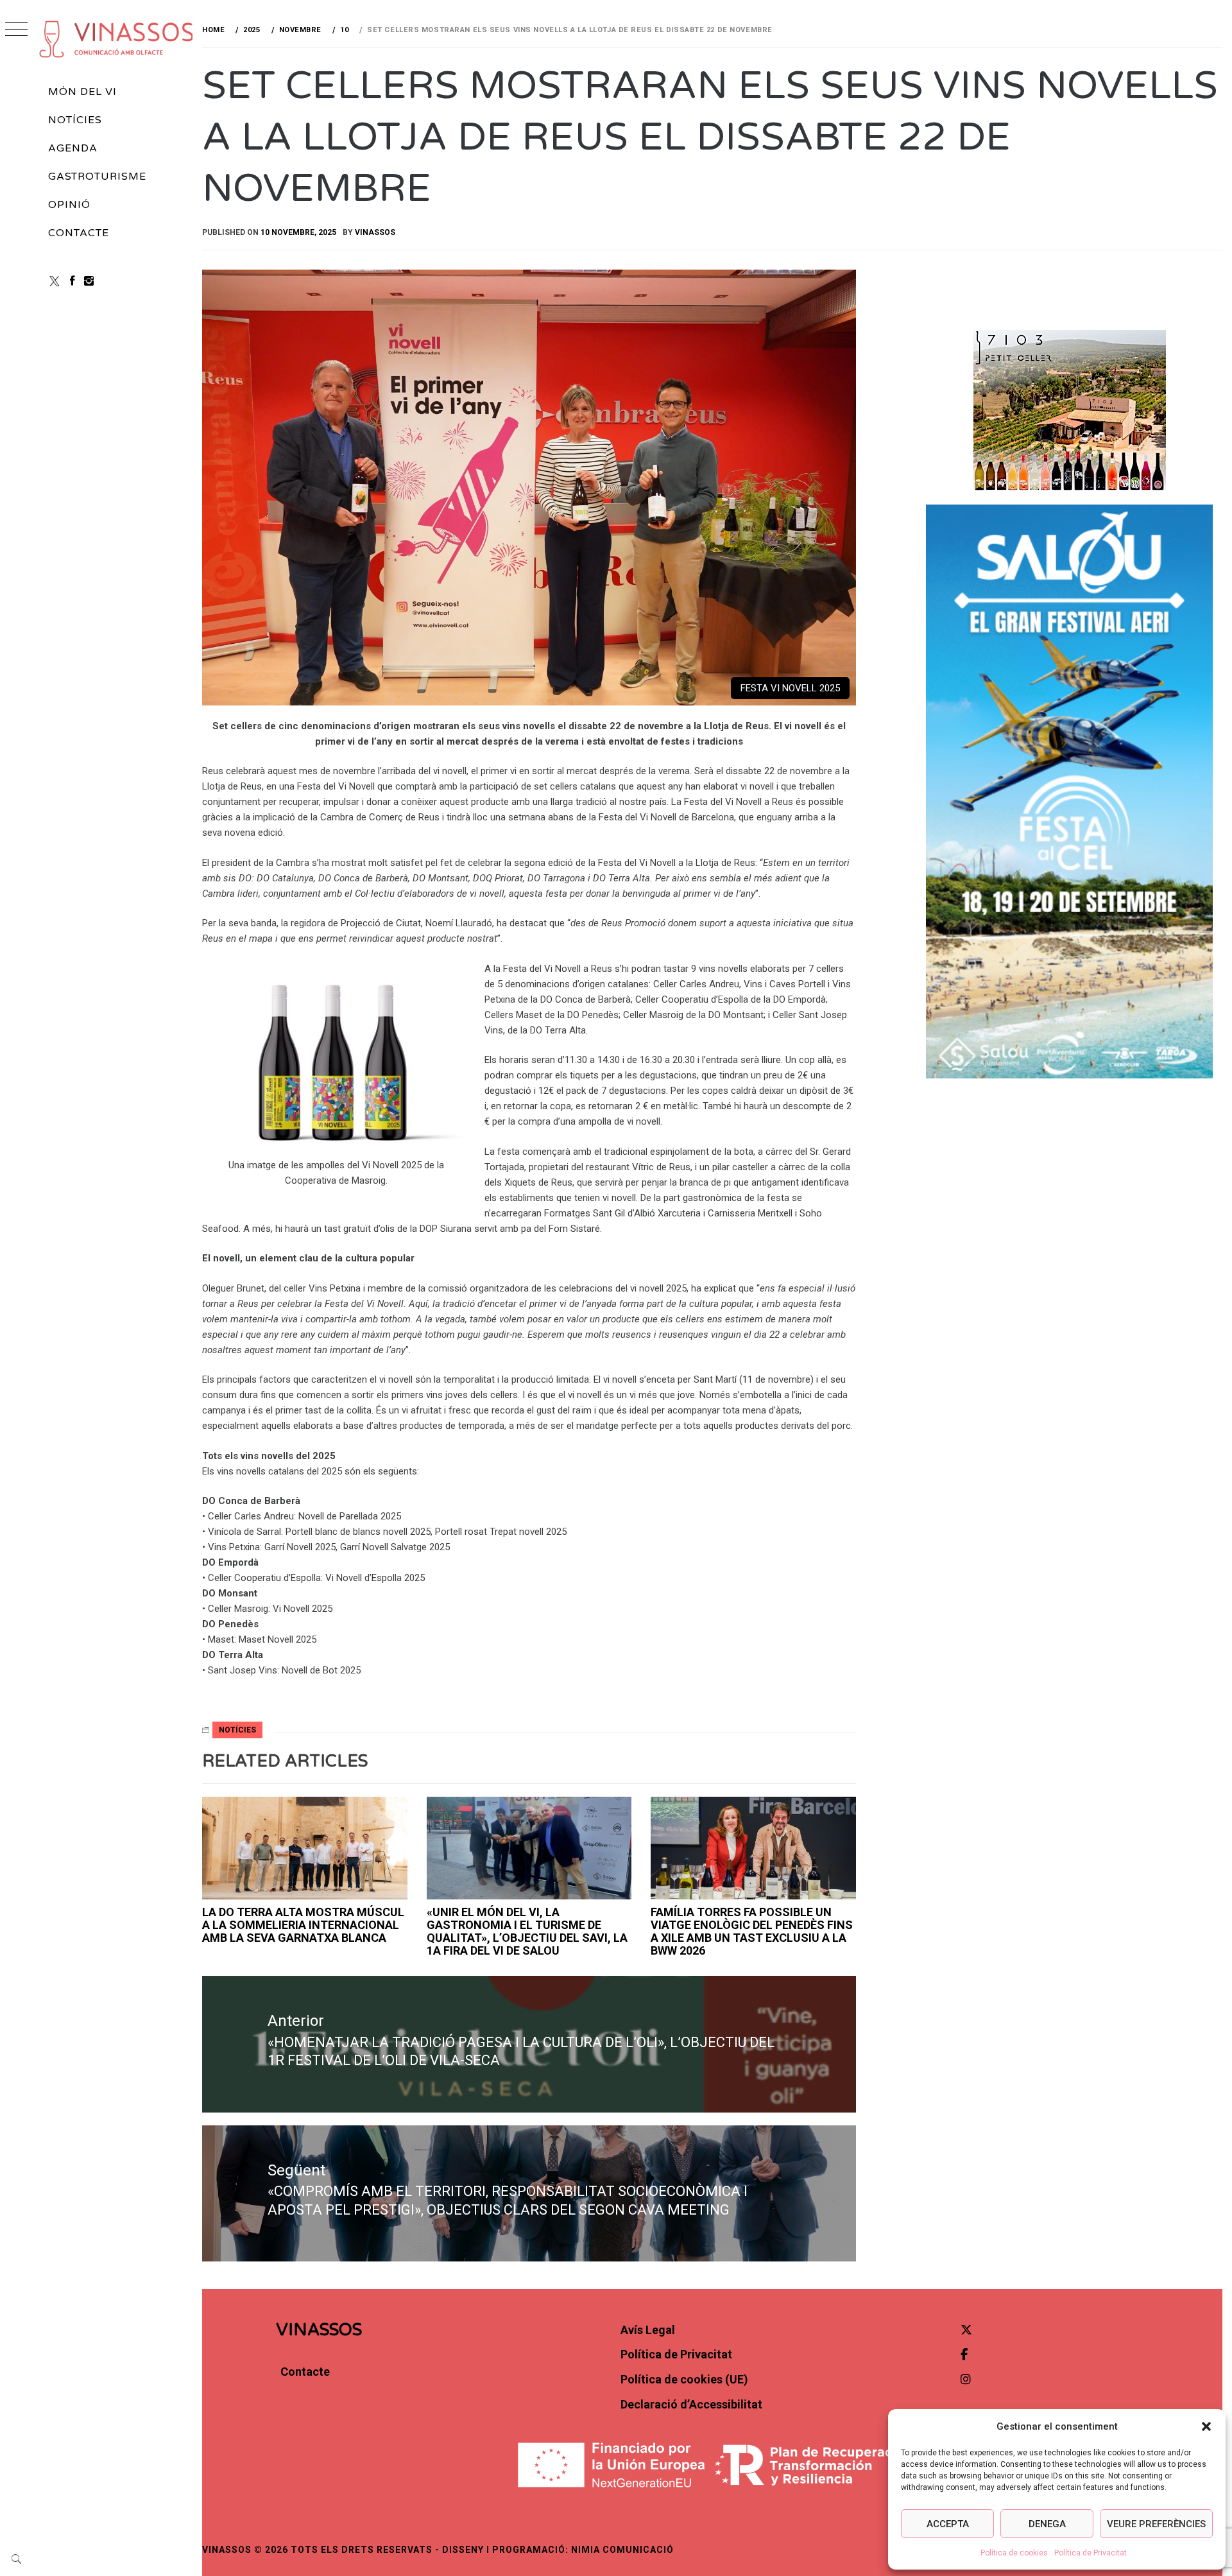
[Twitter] (966, 2330)
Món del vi (82, 92)
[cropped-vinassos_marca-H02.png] (117, 39)
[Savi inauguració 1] (529, 1848)
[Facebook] (73, 281)
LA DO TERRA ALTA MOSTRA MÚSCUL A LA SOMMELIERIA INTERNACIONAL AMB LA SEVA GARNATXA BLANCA (303, 1925)
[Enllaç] (305, 1848)
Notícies (75, 120)
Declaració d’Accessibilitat (691, 2404)
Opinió (69, 205)
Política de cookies (1014, 2553)
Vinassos (375, 232)
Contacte (79, 233)
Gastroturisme (97, 177)
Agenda (73, 148)
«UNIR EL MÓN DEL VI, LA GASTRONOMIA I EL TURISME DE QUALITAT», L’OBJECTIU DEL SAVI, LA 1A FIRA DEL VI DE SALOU (527, 1931)
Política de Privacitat (1091, 2553)
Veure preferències (1156, 2524)
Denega (1047, 2524)
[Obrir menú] (16, 30)
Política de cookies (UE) (684, 2379)
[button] (1206, 2426)
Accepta (948, 2524)
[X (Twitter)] (55, 281)
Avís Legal (648, 2330)
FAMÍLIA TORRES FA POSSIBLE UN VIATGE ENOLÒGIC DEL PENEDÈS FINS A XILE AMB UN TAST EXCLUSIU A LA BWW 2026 (752, 1931)
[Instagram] (89, 281)
